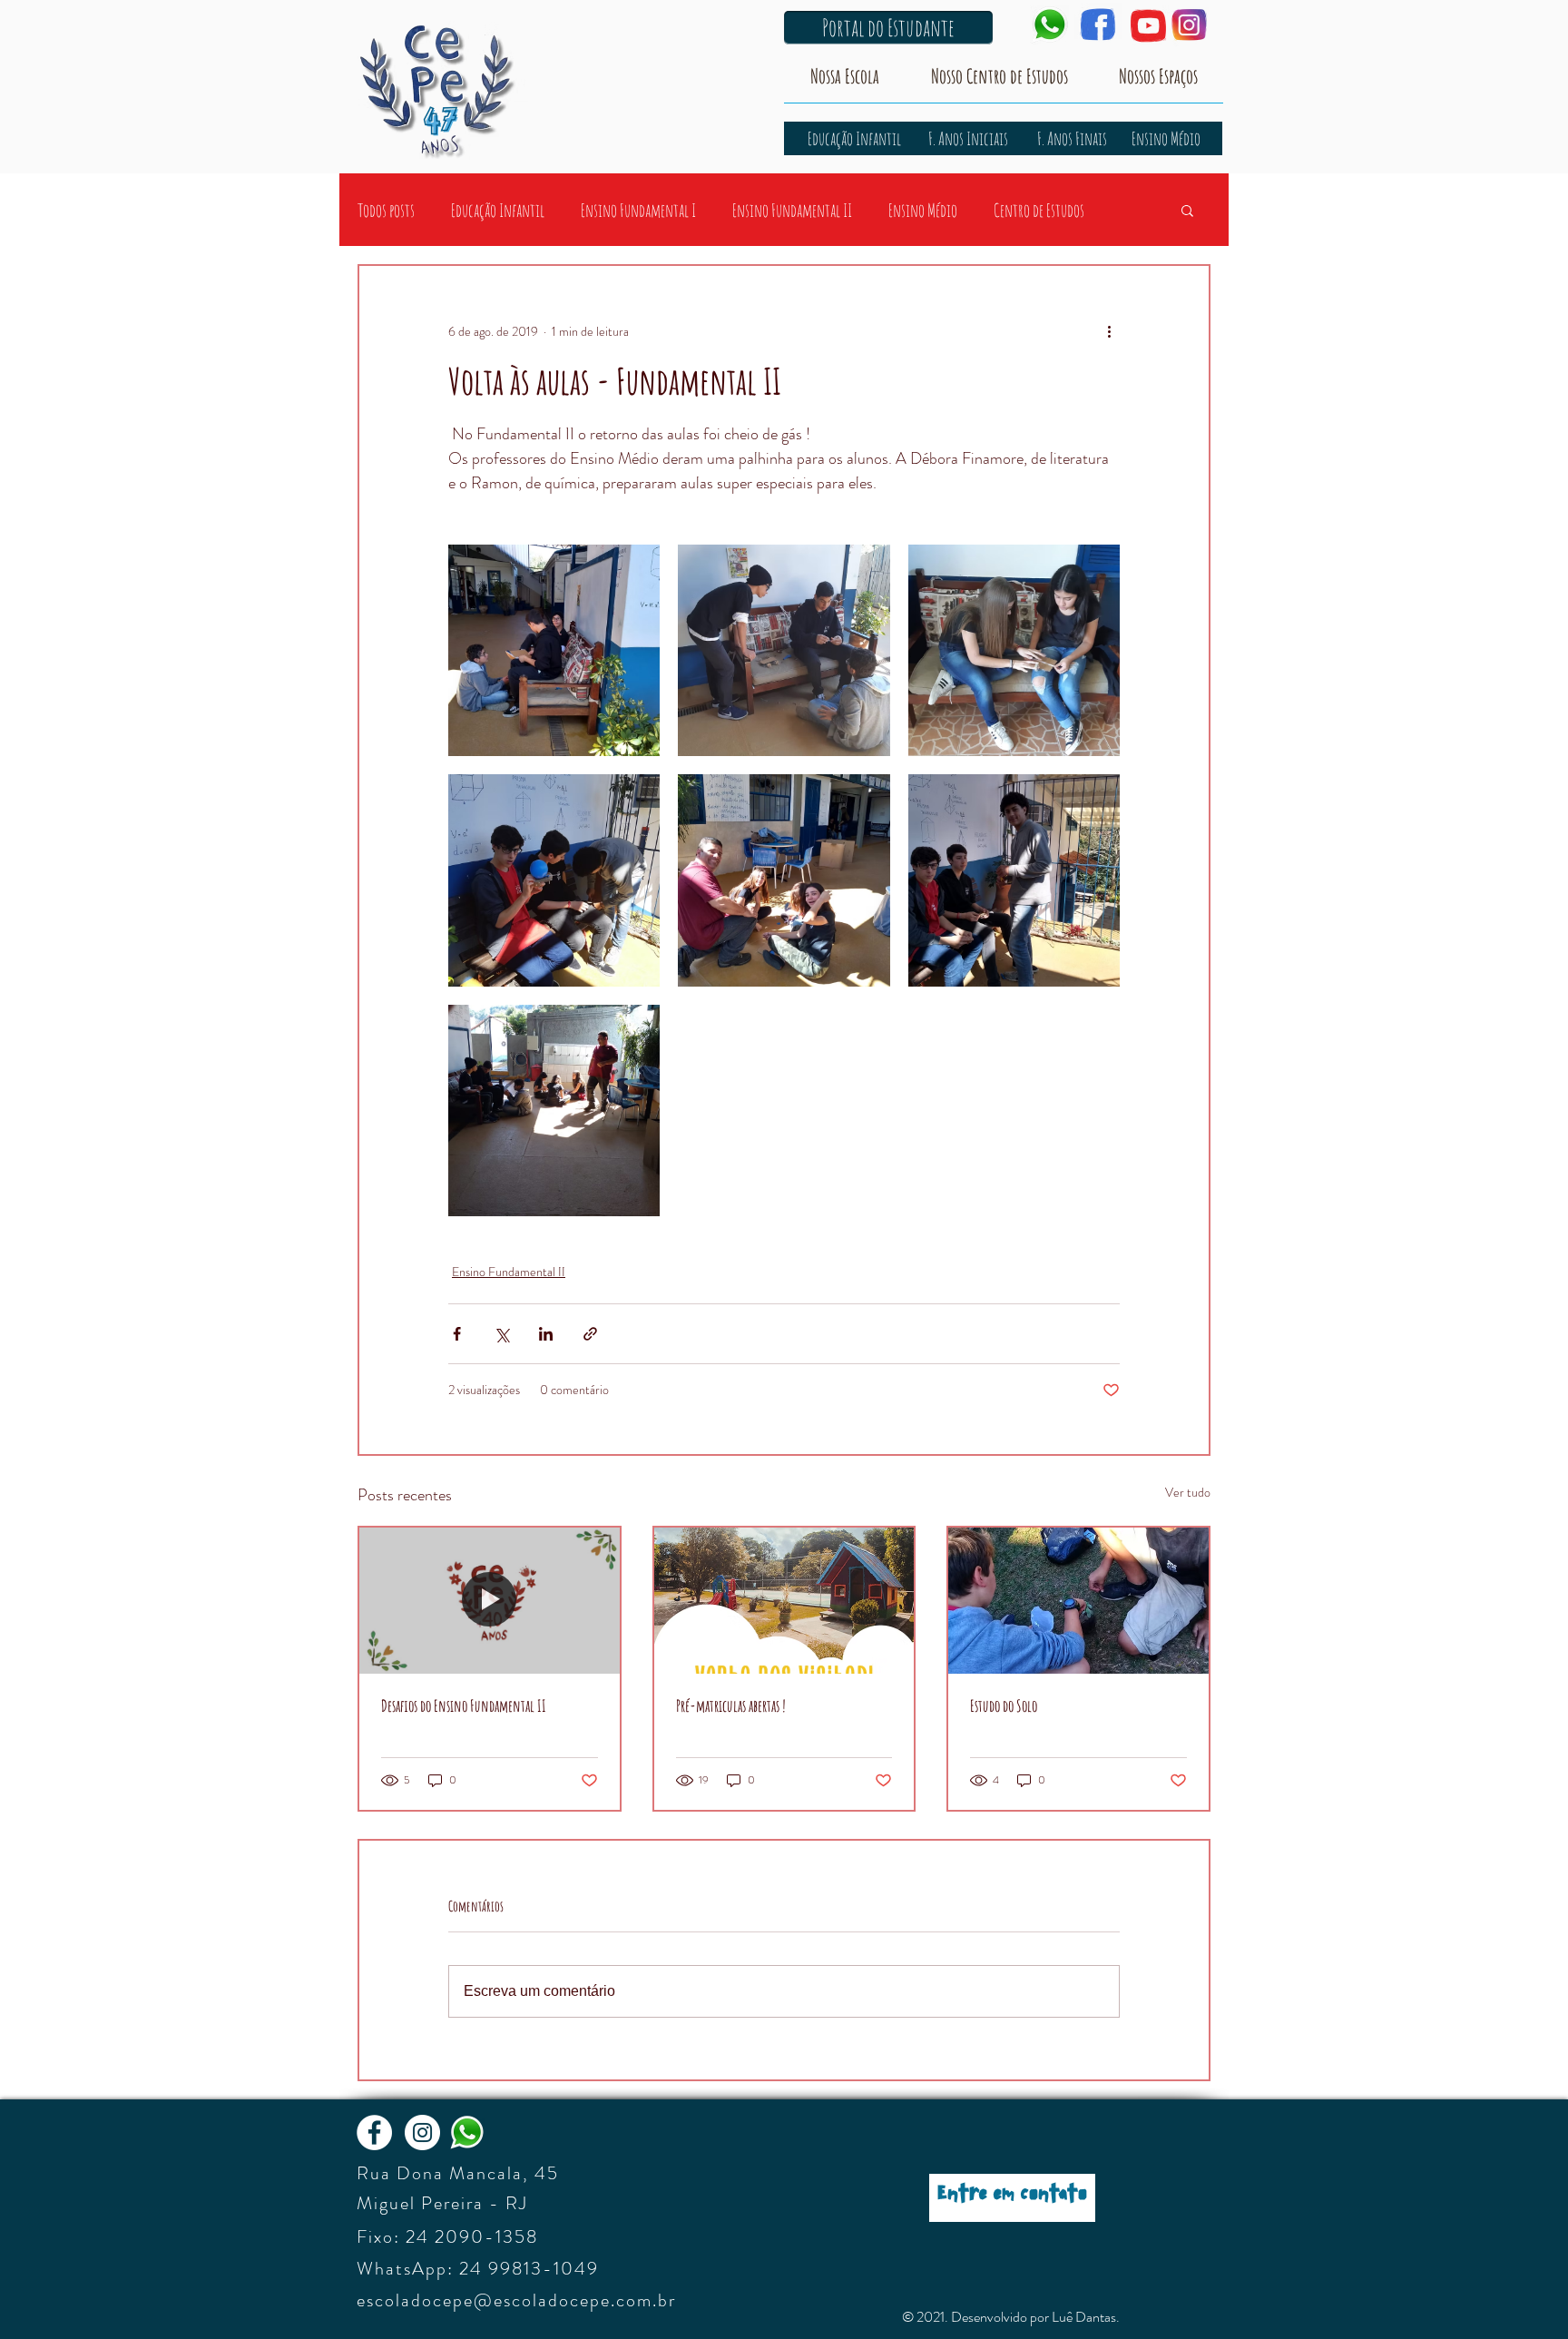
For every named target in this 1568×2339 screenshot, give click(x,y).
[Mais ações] (1109, 331)
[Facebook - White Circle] (374, 2133)
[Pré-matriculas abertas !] (784, 1601)
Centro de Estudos (1039, 210)
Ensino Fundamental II (792, 210)
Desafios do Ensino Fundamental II (464, 1705)
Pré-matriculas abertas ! (731, 1705)
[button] (1187, 210)
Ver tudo (1188, 1492)
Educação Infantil (498, 210)
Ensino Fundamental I (638, 210)
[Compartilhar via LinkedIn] (546, 1334)
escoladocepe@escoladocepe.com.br (516, 2300)
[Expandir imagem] (554, 650)
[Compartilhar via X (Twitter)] (501, 1334)
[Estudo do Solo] (1078, 1601)
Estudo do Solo (1004, 1705)
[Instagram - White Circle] (422, 2133)
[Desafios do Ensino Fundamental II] (490, 1601)
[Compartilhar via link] (590, 1334)
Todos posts (386, 210)
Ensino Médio (923, 210)
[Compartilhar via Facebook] (457, 1334)
